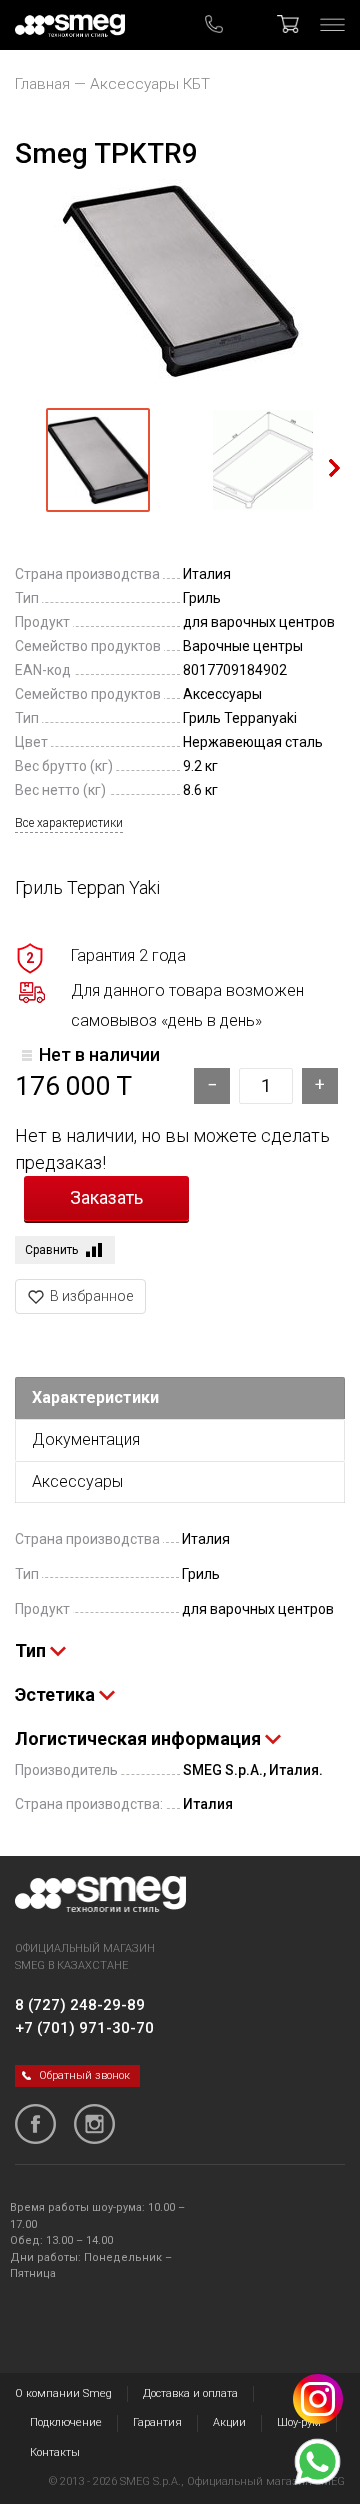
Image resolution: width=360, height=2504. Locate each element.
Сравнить (51, 1250)
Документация (86, 1439)
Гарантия (157, 2422)
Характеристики (95, 1397)
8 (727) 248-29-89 (80, 2005)
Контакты (55, 2452)
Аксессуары (77, 1481)
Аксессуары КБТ (150, 84)
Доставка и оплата (190, 2393)
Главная (42, 84)
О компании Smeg (63, 2393)
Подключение (66, 2422)
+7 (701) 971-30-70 (84, 2028)
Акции (229, 2422)
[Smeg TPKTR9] (180, 280)
